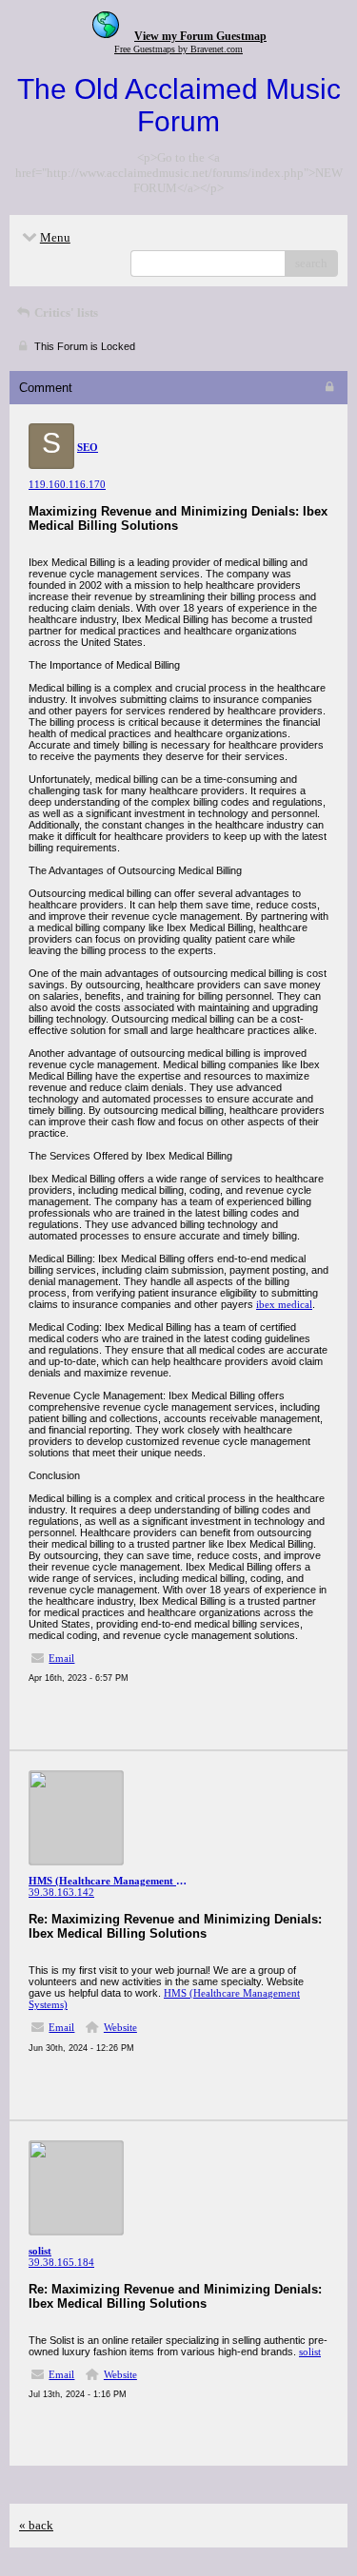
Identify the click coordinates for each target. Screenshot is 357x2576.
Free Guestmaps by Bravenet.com (178, 49)
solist (310, 2352)
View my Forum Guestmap (200, 36)
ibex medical (284, 1304)
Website (120, 2027)
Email (61, 1658)
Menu (55, 237)
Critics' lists (65, 312)
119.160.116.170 (67, 484)
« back (36, 2525)
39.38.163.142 (61, 1892)
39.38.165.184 (61, 2262)
